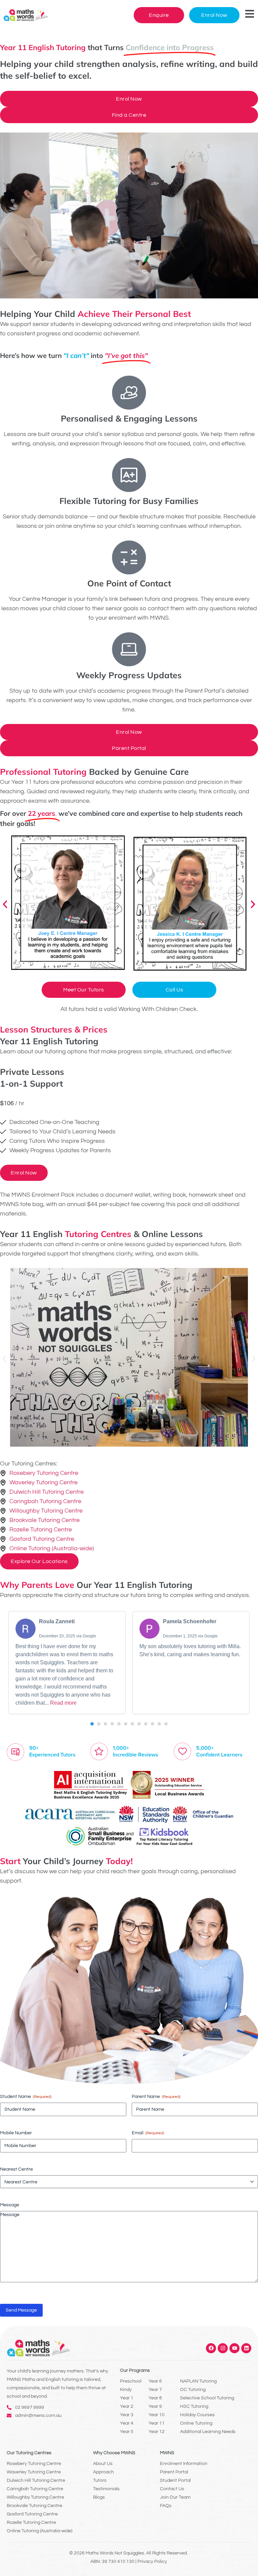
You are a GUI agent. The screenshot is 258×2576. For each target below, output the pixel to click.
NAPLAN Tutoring (198, 2381)
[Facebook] (211, 2348)
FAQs (166, 2506)
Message (10, 2205)
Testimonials (106, 2489)
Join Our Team (175, 2497)
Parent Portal (174, 2472)
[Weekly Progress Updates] (129, 649)
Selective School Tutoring (207, 2398)
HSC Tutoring (194, 2406)
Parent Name (156, 2097)
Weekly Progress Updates (129, 675)
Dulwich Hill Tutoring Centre (36, 2480)
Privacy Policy (152, 2562)
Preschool (131, 2381)
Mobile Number (16, 2133)
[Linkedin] (246, 2348)
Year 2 (127, 2406)
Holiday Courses (197, 2415)
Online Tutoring (196, 2423)
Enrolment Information (184, 2464)
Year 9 (155, 2406)
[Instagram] (223, 2348)
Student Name (26, 2097)
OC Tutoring (193, 2390)
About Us (103, 2464)
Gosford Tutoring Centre (32, 2514)
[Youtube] (234, 2348)
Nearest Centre (16, 2169)
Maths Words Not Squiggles (115, 2553)
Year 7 (155, 2390)
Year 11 (157, 2423)
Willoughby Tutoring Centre (35, 2497)
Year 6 (155, 2381)
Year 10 (157, 2415)
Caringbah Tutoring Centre (35, 2489)
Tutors (100, 2480)
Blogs (99, 2497)
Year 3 (127, 2415)
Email (148, 2133)
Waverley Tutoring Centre (34, 2472)
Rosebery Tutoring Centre (34, 2464)
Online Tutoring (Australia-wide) (39, 2531)
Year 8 (155, 2398)
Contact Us (172, 2489)
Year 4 (127, 2423)
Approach (103, 2472)
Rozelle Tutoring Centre (31, 2523)
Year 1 (127, 2398)
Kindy (126, 2390)
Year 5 (127, 2432)
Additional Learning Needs (208, 2432)
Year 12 (157, 2432)
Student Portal (175, 2480)
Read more (63, 1703)
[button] (5, 904)
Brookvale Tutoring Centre (34, 2506)
